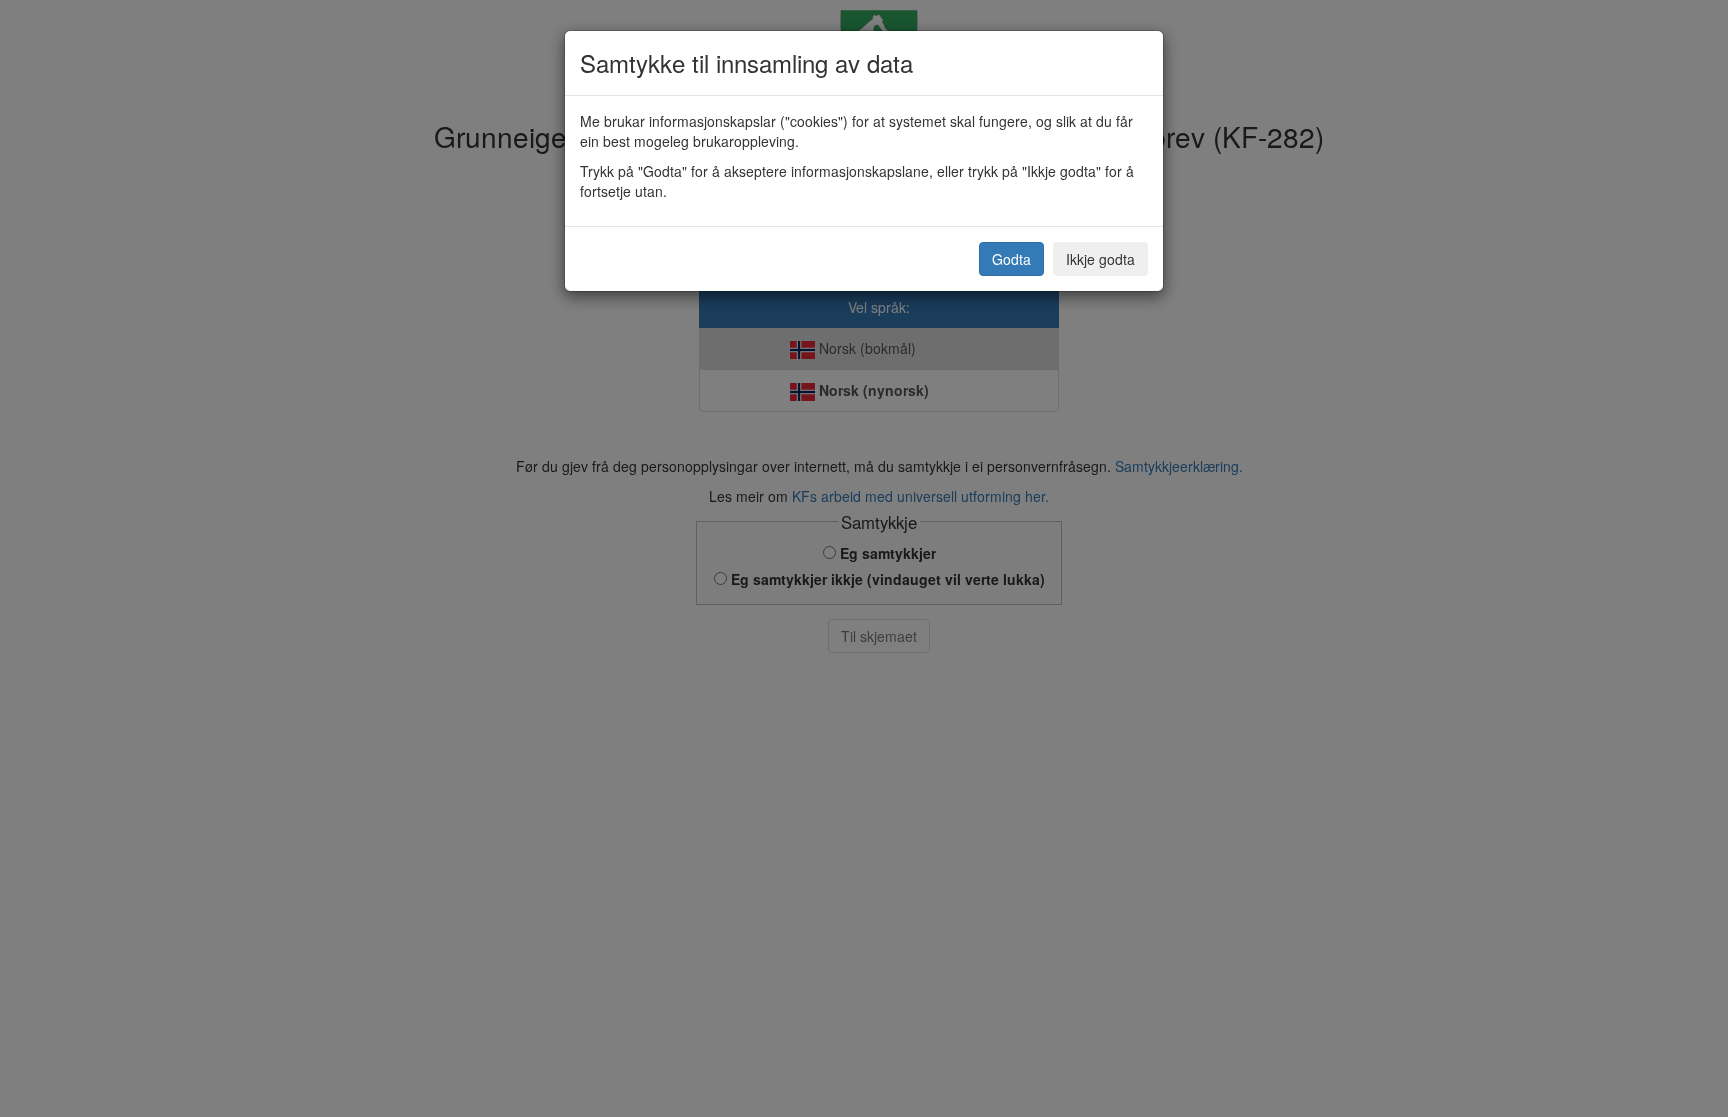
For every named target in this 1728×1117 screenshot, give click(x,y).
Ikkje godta (1100, 259)
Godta (1011, 259)
